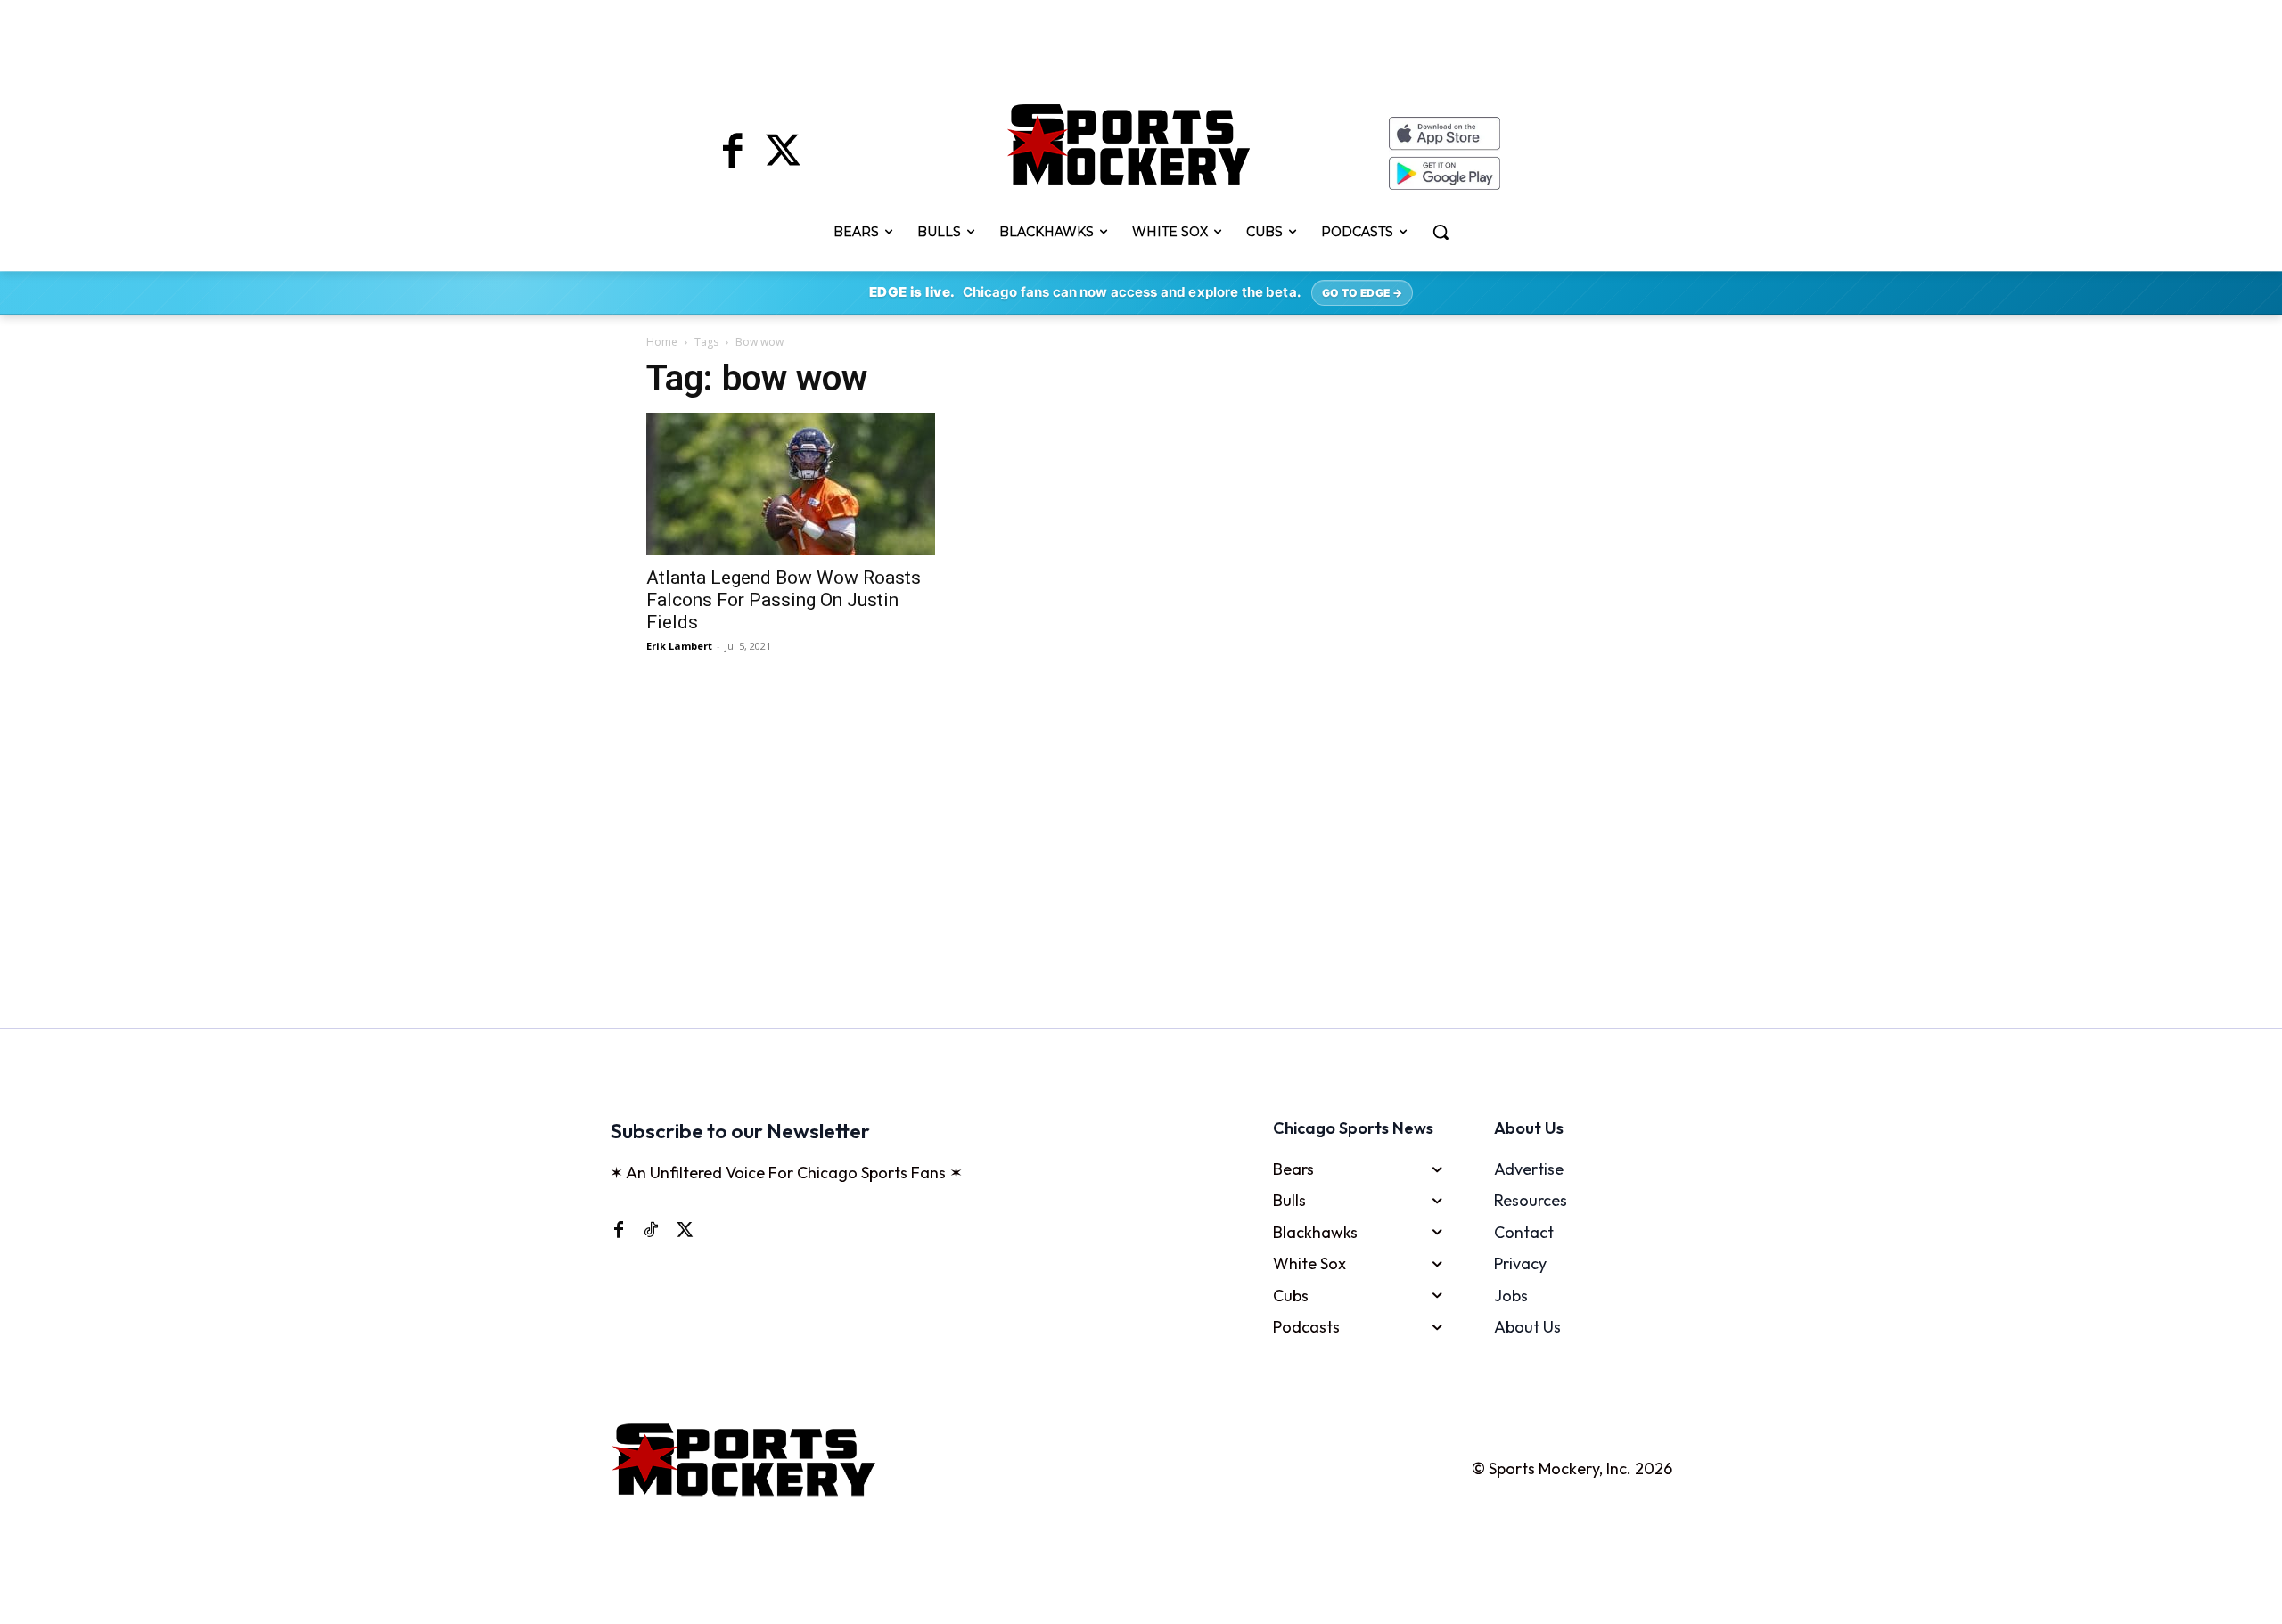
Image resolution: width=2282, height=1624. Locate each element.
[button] (1441, 232)
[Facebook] (733, 153)
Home (662, 342)
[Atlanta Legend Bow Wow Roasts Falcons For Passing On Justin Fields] (797, 484)
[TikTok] (651, 1229)
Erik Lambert (679, 646)
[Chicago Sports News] (1129, 144)
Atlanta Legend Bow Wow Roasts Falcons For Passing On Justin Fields (784, 600)
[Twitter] (783, 153)
